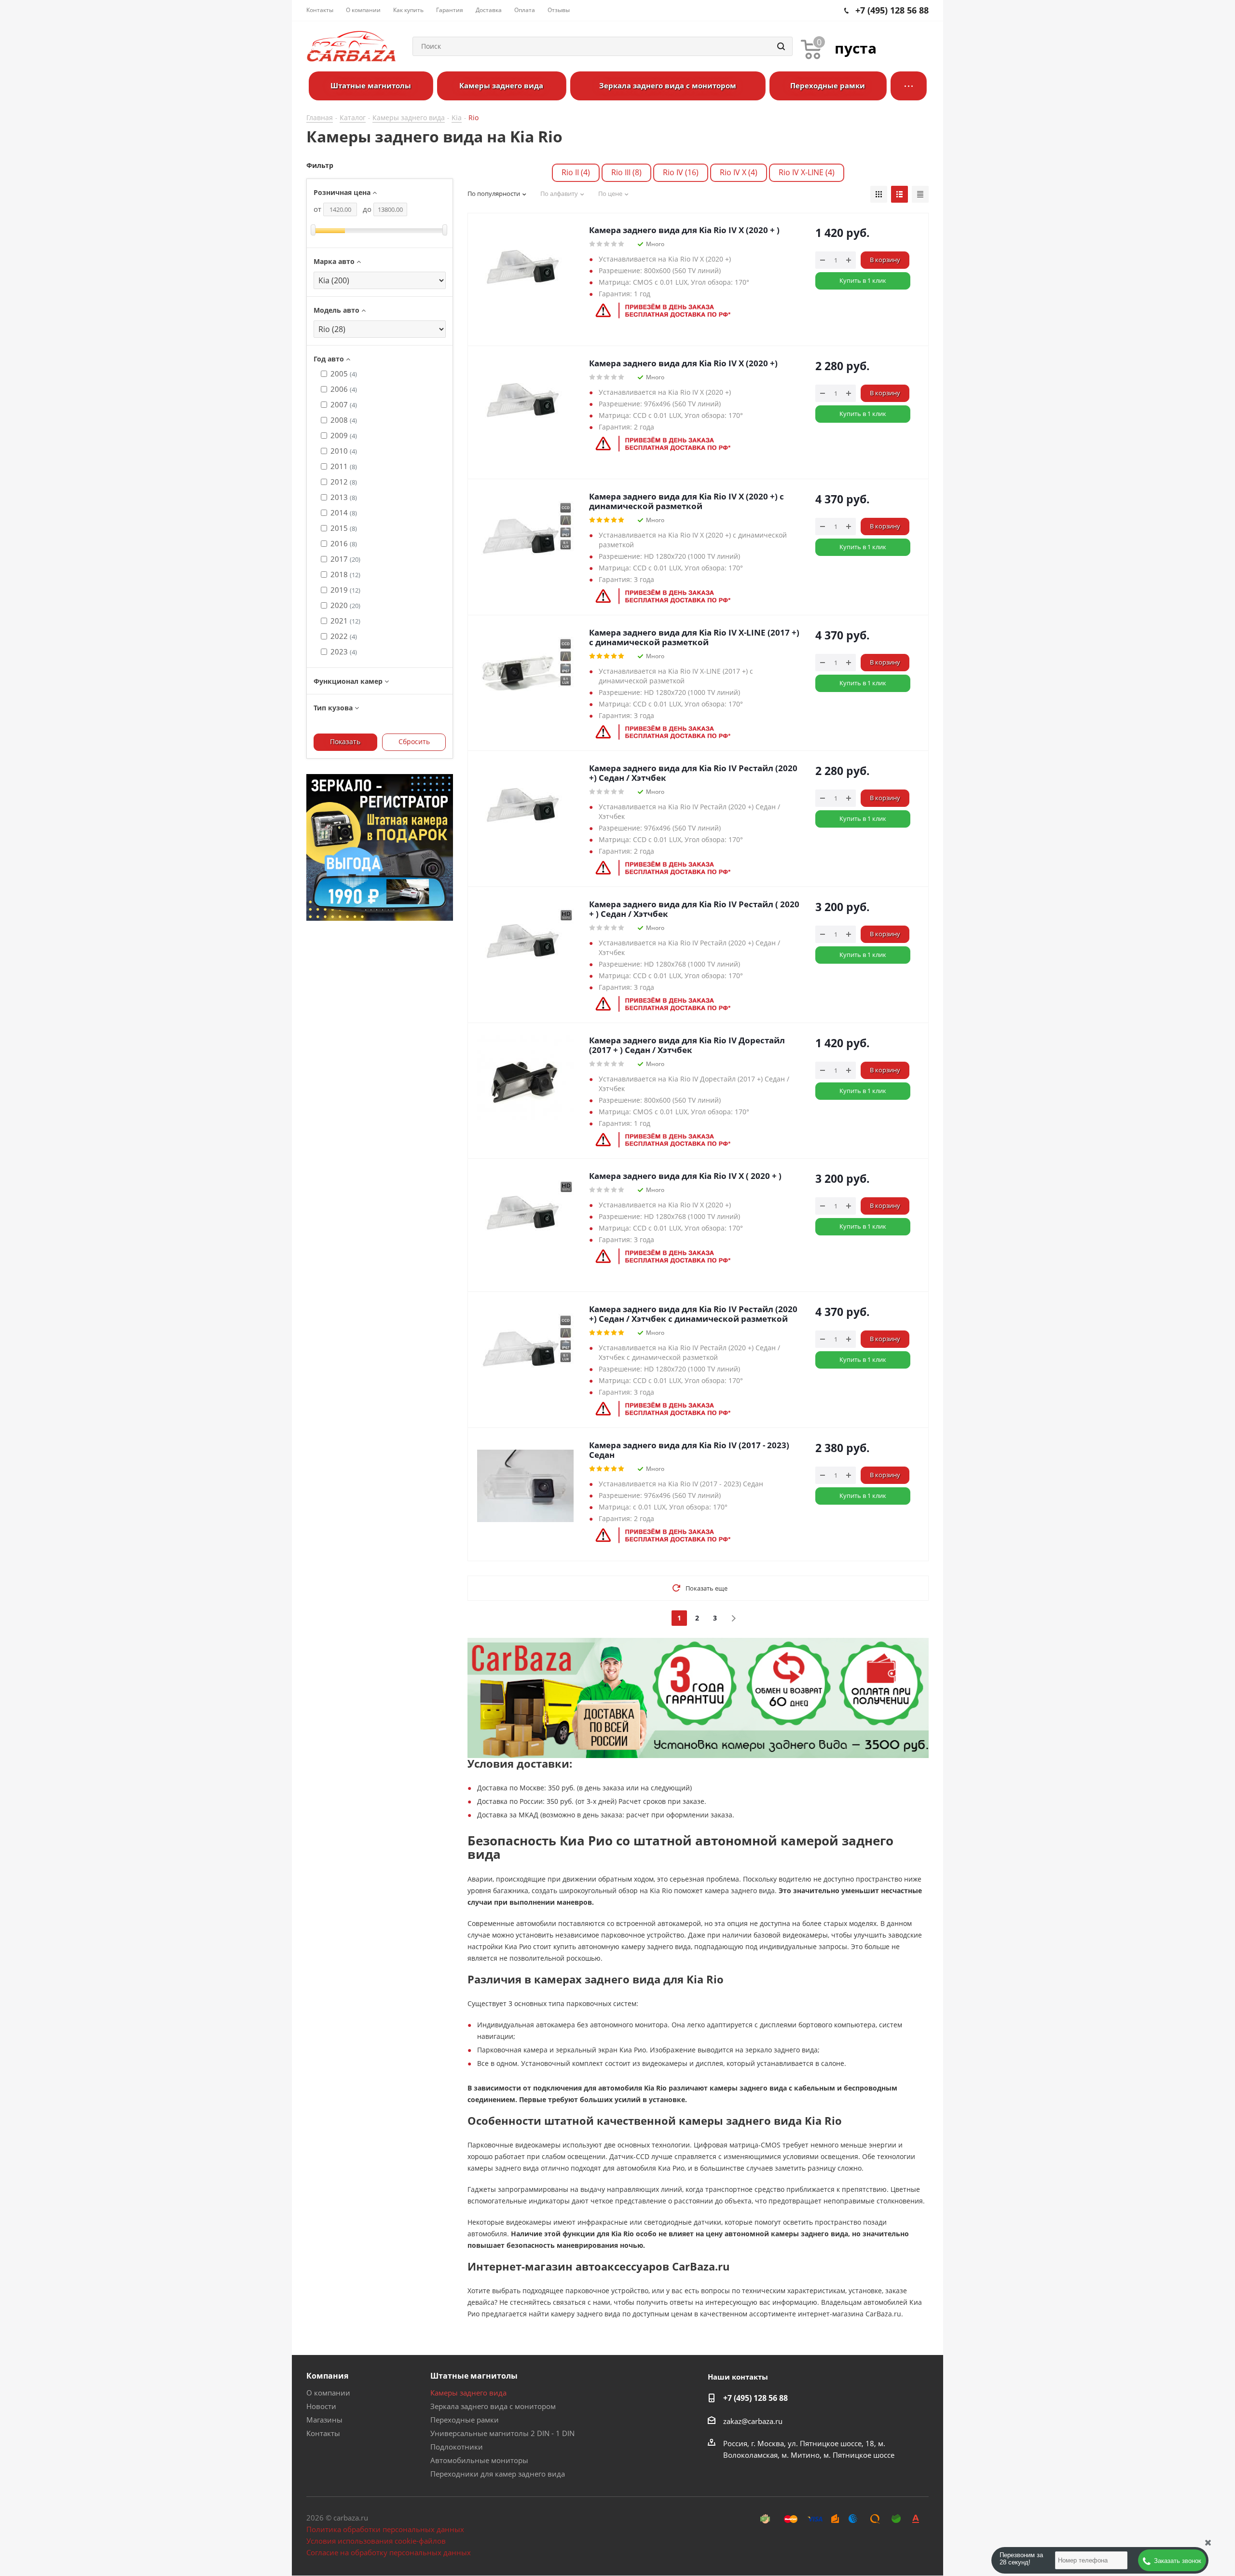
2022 (344, 636)
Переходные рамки (465, 2420)
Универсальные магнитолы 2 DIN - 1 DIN (502, 2433)
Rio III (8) (626, 172)
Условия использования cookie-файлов (376, 2541)
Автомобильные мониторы (479, 2460)
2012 (344, 482)
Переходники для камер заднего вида (498, 2474)
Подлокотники (457, 2447)
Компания (327, 2376)
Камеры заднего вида (468, 2393)
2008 (344, 420)
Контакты (323, 2433)
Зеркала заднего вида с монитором (493, 2406)
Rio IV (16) (681, 172)
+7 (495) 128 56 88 (755, 2398)
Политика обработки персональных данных (385, 2529)
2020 (345, 605)
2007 (344, 404)
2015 (344, 528)
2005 (344, 374)
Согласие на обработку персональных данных (389, 2552)
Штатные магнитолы (474, 2376)
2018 (345, 574)
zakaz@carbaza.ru (753, 2421)
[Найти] (781, 46)
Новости (321, 2406)
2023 (344, 651)
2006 (344, 389)
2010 (344, 451)
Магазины (324, 2420)
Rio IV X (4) (739, 172)
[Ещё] (909, 86)
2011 (344, 466)
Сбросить (414, 741)
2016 (344, 543)
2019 (345, 590)
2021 (345, 621)
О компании (328, 2393)
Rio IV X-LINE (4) (807, 172)
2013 (344, 497)
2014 (344, 512)
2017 (345, 559)
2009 (344, 435)
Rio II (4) (576, 172)
